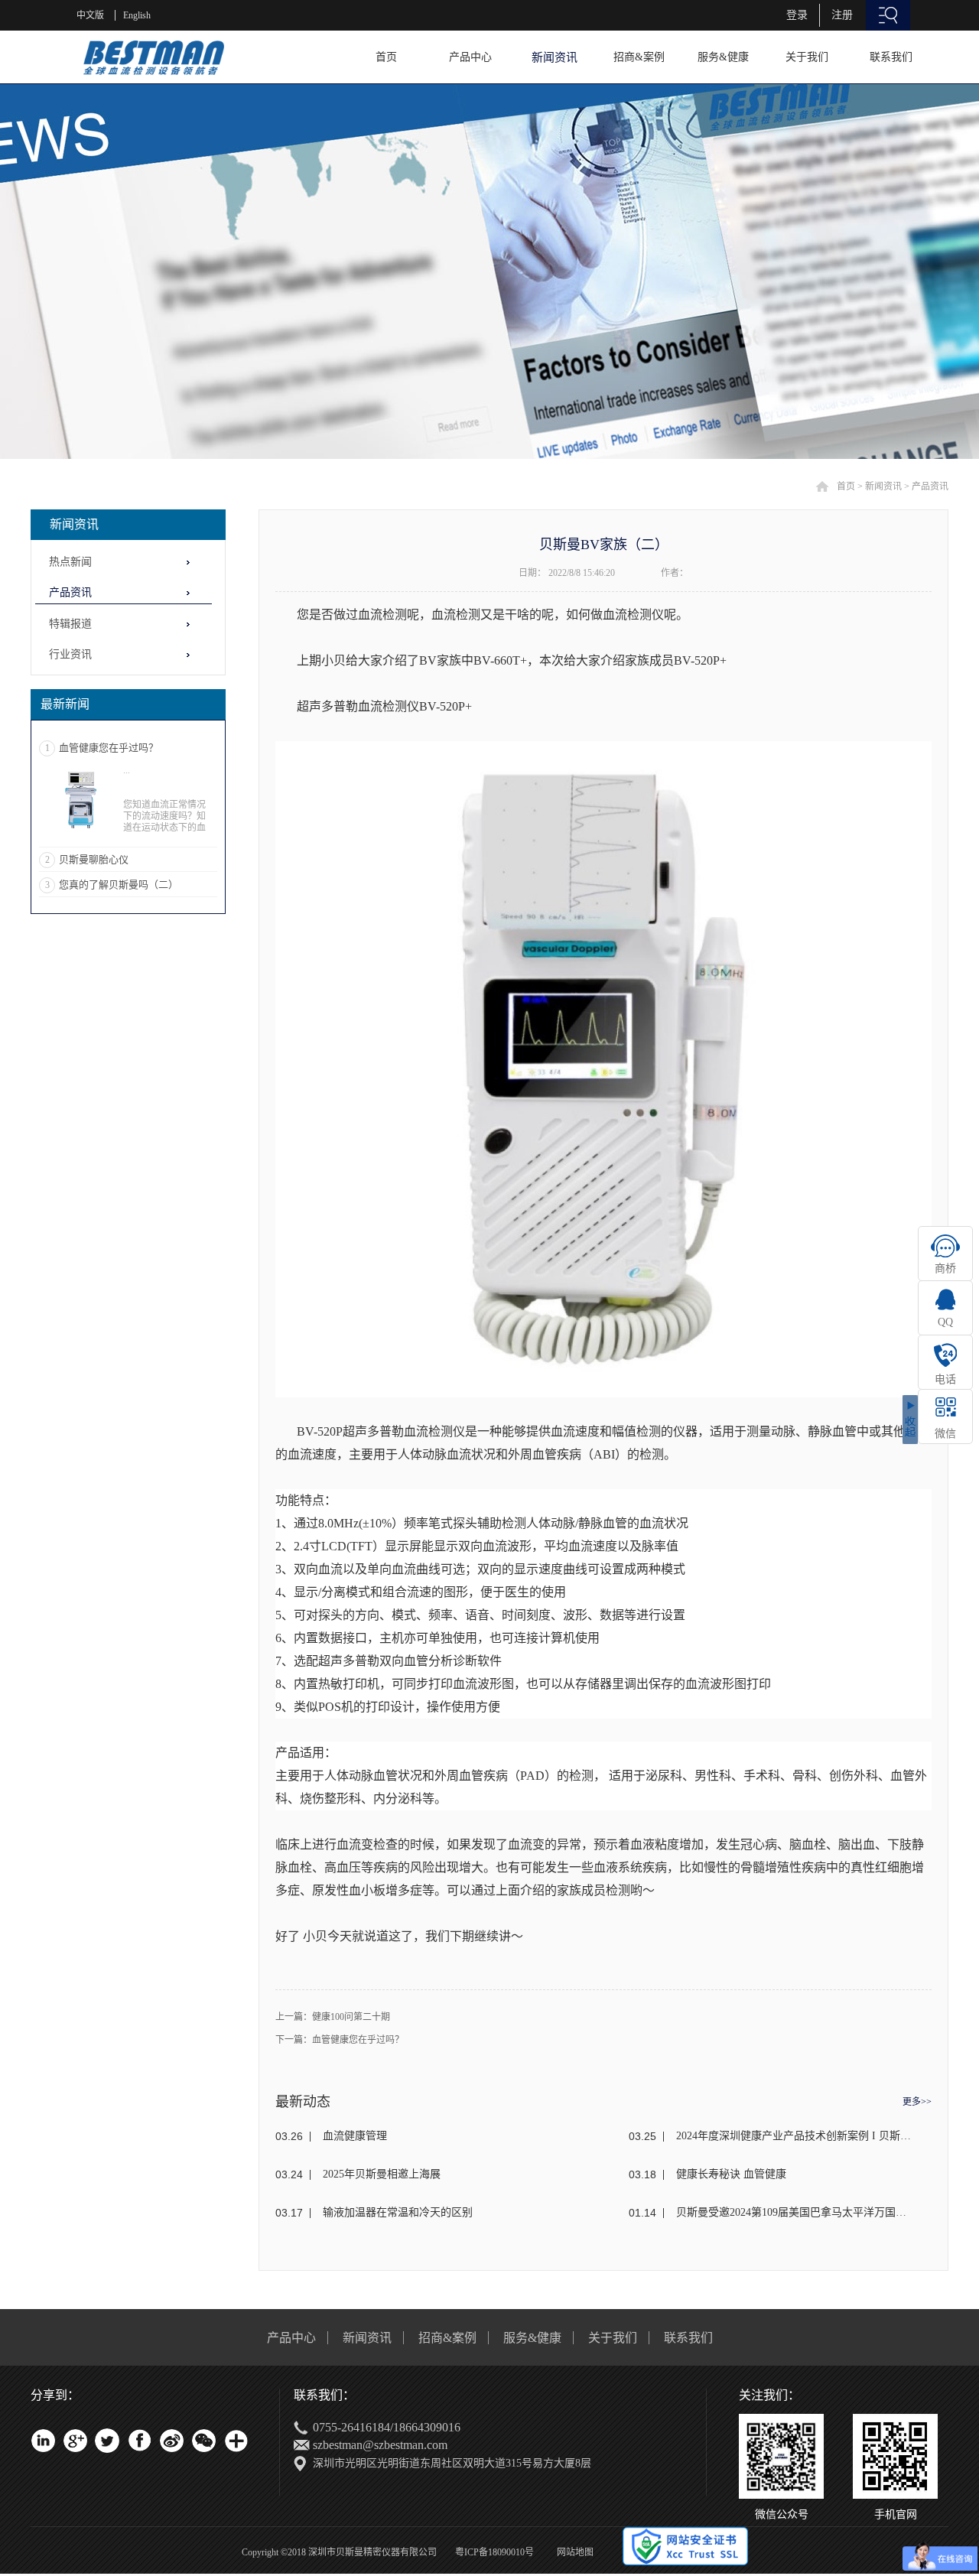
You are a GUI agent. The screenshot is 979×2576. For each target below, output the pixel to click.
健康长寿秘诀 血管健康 (731, 2174)
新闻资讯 (883, 486)
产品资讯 (930, 486)
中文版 (90, 15)
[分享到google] (75, 2441)
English (137, 15)
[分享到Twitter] (107, 2441)
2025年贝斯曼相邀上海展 (382, 2174)
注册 (842, 15)
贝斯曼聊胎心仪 (94, 859)
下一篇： (340, 2040)
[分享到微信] (203, 2441)
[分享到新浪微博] (171, 2441)
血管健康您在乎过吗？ (109, 748)
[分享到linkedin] (43, 2441)
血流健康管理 (355, 2136)
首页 (386, 57)
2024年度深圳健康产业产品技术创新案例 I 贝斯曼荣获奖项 (794, 2136)
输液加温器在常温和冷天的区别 (398, 2212)
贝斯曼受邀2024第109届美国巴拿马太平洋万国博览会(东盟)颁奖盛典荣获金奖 (794, 2212)
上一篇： (333, 2017)
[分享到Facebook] (139, 2441)
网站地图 (573, 2552)
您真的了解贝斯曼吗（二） (119, 885)
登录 (797, 15)
